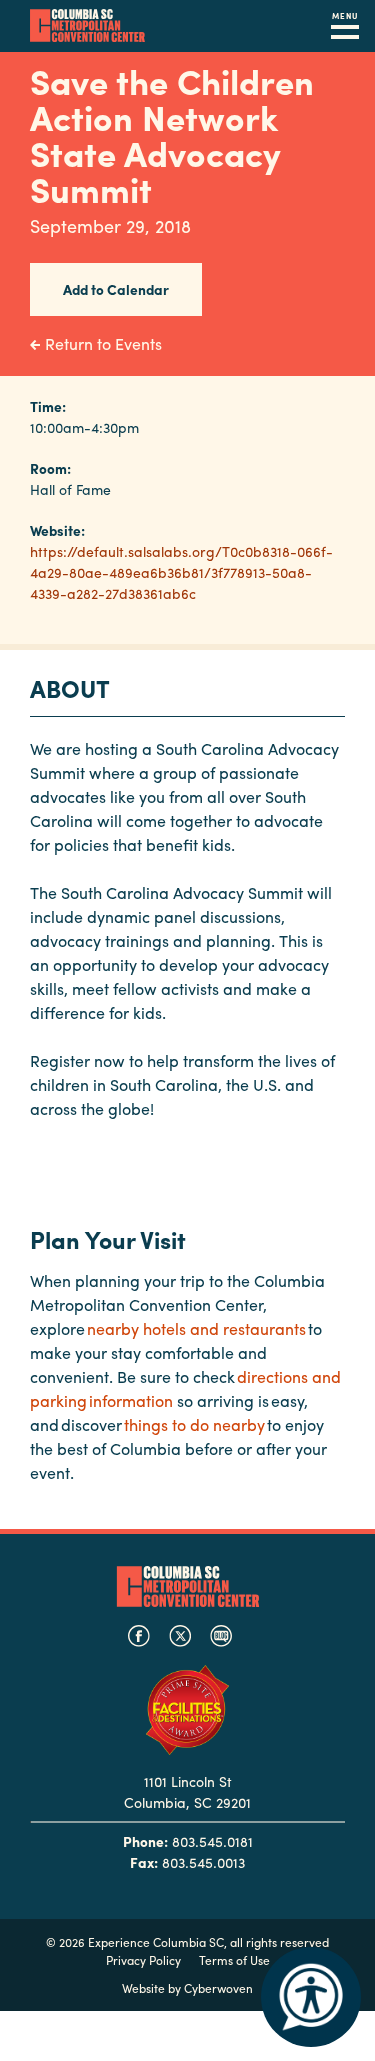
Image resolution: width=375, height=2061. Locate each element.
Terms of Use (234, 1960)
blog (221, 1636)
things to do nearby (194, 1424)
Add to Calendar (116, 289)
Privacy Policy (143, 1960)
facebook (139, 1636)
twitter (180, 1636)
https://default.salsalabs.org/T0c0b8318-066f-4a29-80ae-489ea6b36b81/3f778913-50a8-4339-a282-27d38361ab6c (181, 572)
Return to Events (103, 343)
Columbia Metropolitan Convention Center (87, 26)
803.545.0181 (212, 1841)
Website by (187, 1988)
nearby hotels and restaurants (196, 1328)
